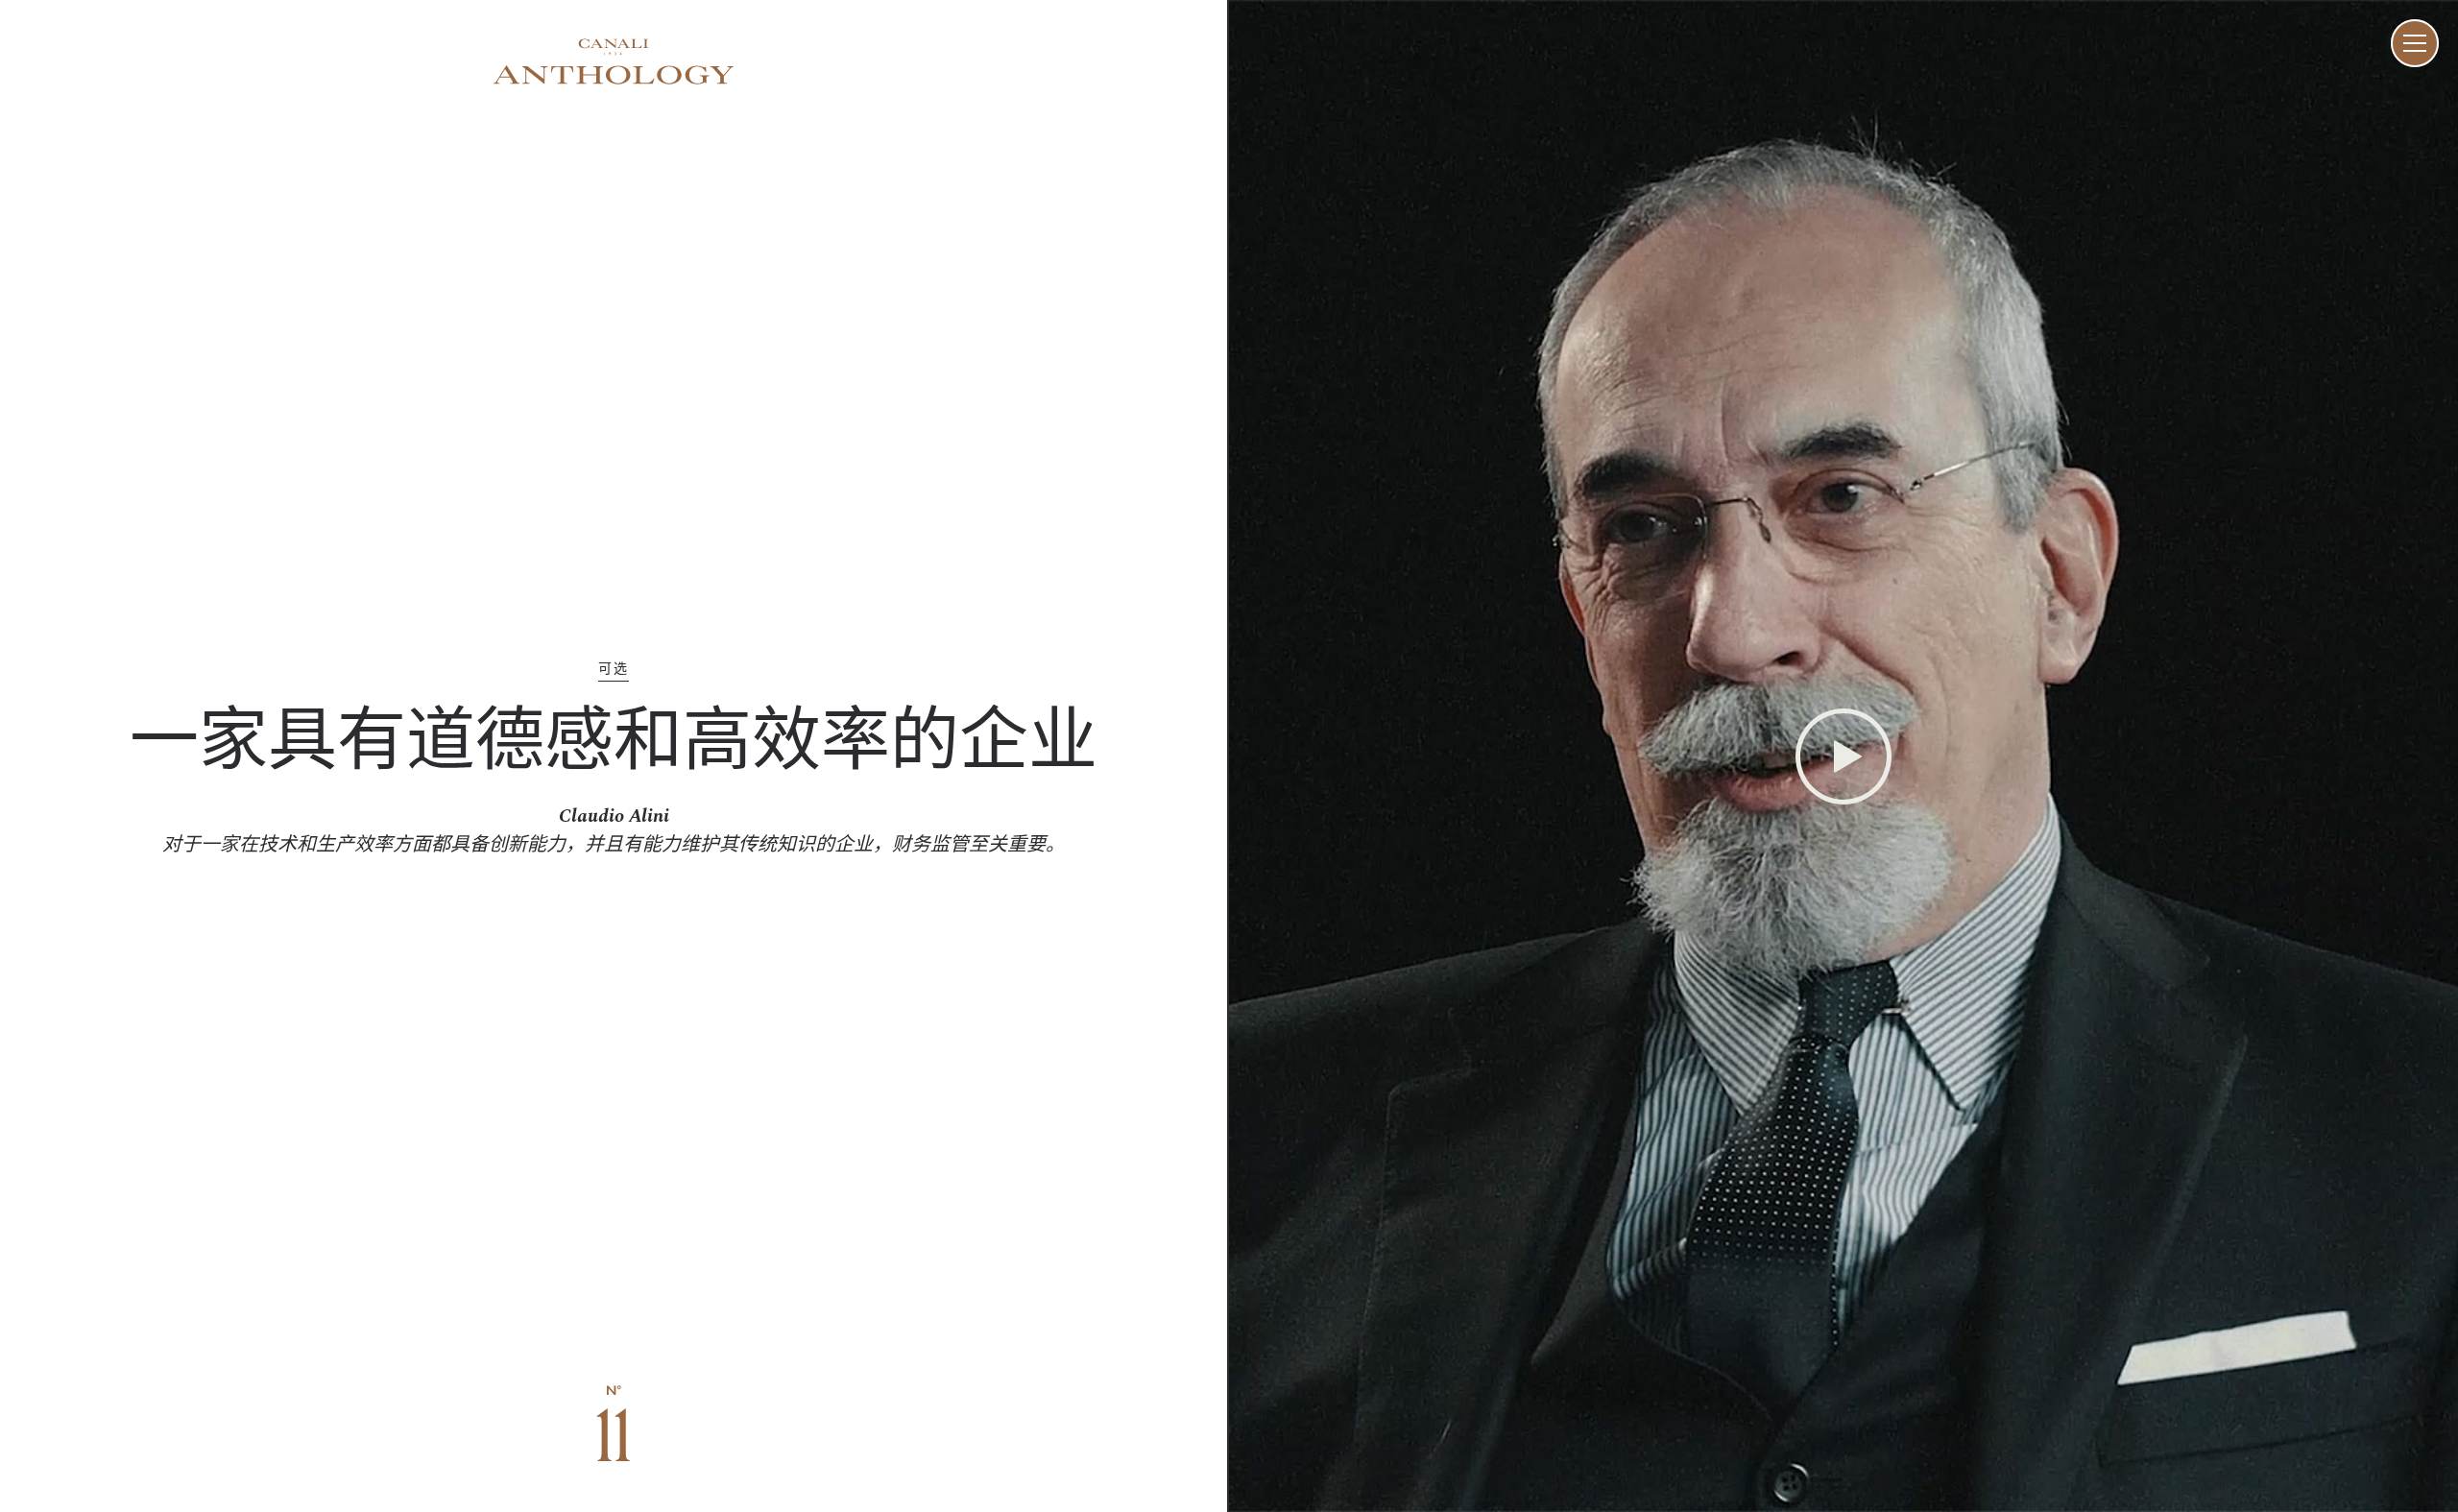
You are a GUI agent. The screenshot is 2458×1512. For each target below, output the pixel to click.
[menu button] (2415, 43)
